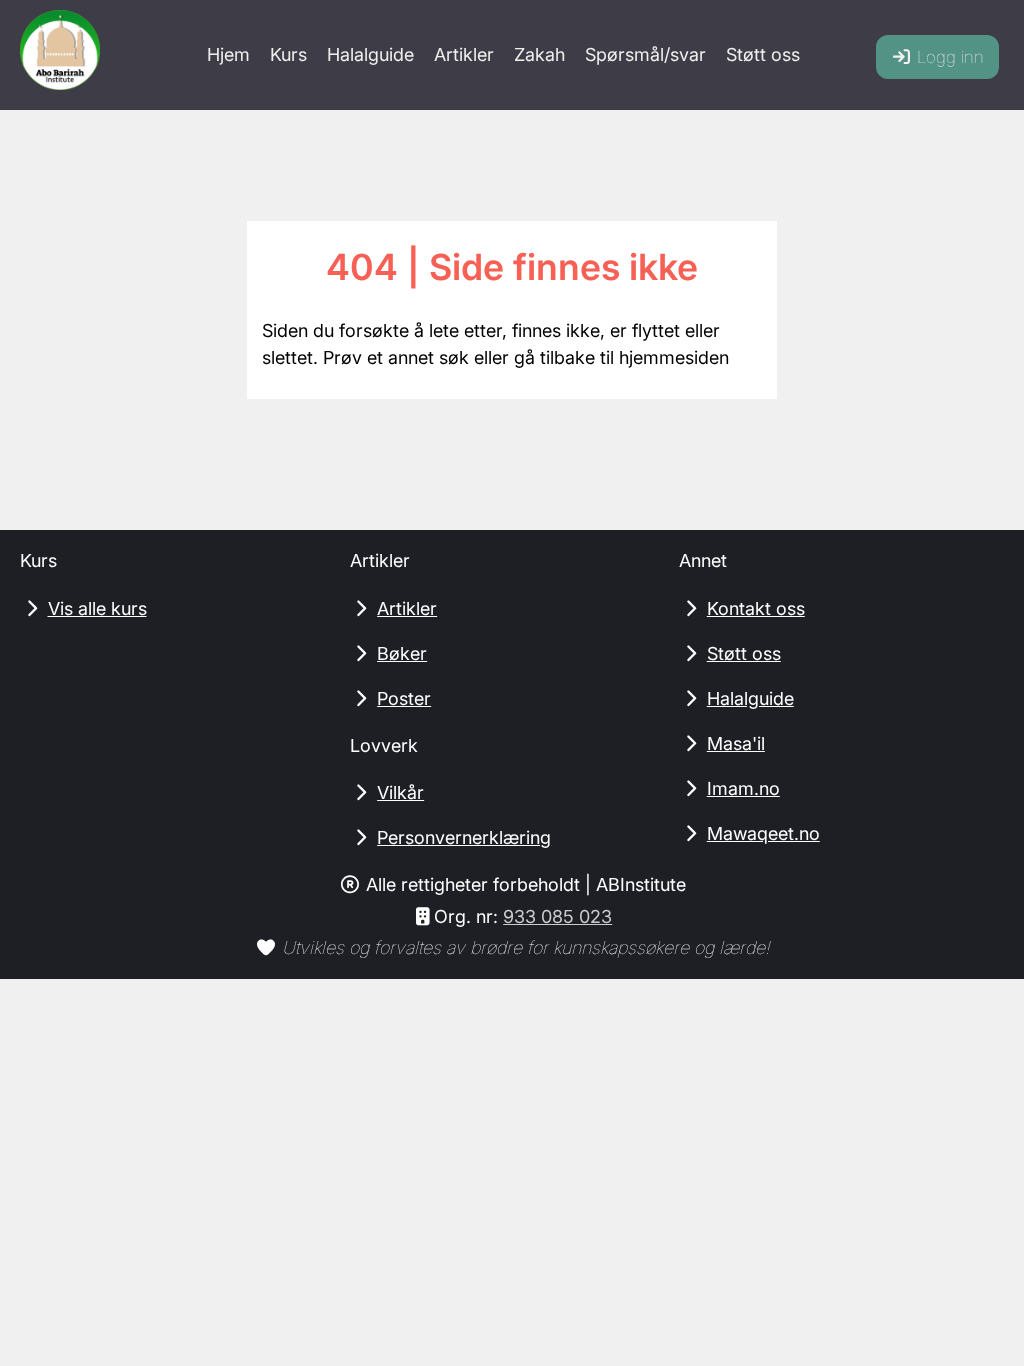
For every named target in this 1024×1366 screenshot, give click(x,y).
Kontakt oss (756, 608)
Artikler (464, 54)
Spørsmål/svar (645, 54)
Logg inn (948, 57)
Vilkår (400, 792)
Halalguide (370, 54)
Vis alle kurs (97, 608)
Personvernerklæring (464, 837)
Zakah (539, 54)
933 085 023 (557, 916)
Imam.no (743, 788)
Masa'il (736, 743)
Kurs (288, 54)
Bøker (402, 653)
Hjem (228, 54)
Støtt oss (763, 54)
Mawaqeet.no (763, 833)
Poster (404, 698)
